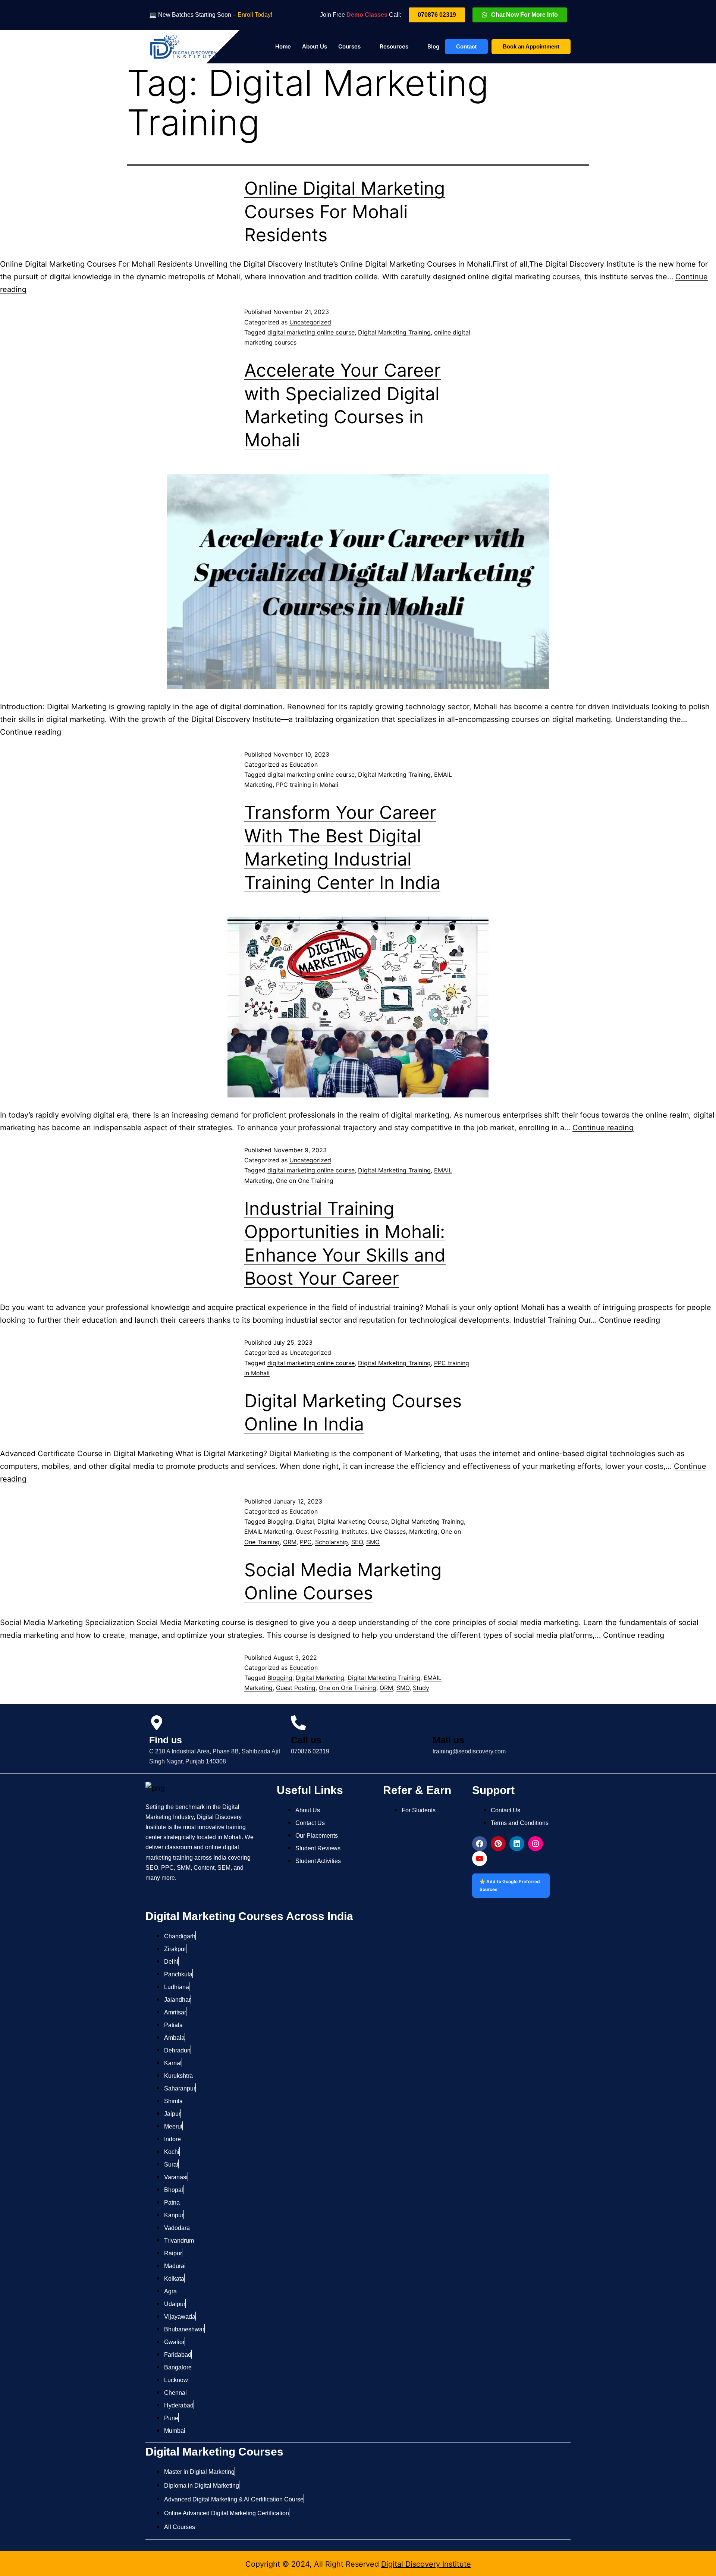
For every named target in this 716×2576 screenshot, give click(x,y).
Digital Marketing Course (353, 1521)
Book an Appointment (531, 46)
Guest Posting (296, 1688)
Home (283, 46)
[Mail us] (440, 1723)
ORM (290, 1542)
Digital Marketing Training (394, 332)
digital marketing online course (311, 332)
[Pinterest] (498, 1844)
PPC (306, 1542)
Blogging (280, 1521)
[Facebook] (480, 1844)
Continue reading (31, 732)
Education (304, 764)
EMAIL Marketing (268, 1532)
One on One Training (305, 1181)
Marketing (423, 1532)
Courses (349, 46)
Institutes (354, 1532)
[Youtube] (480, 1859)
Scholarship (332, 1542)
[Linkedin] (517, 1844)
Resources (394, 46)
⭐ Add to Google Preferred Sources (510, 1885)
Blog (433, 46)
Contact (466, 46)
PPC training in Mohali (307, 785)
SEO (357, 1542)
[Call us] (298, 1723)
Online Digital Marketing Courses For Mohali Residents (345, 211)
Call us (306, 1740)
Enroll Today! (255, 15)
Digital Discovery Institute (426, 2564)
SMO (373, 1542)
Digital (305, 1521)
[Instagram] (536, 1844)
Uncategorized (310, 322)
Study (421, 1688)
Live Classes (388, 1532)
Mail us (448, 1740)
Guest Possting (317, 1532)
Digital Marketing (320, 1678)
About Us (315, 46)
